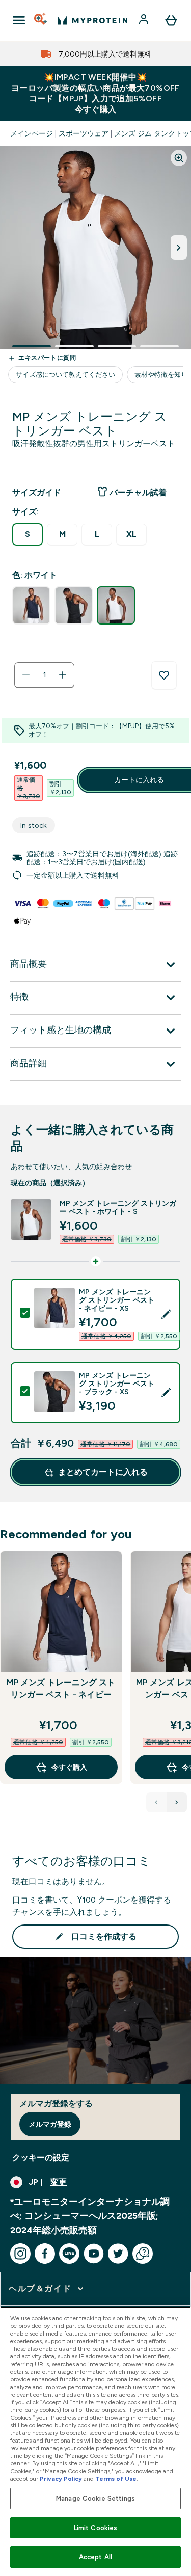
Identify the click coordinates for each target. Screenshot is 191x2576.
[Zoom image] (179, 158)
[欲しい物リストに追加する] (164, 675)
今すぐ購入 (69, 1767)
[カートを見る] (171, 20)
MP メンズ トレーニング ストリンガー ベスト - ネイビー (61, 1688)
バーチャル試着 (138, 492)
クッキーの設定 (41, 2158)
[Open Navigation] (19, 20)
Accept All (95, 2557)
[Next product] (177, 1802)
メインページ (32, 133)
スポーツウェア (84, 133)
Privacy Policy (61, 2479)
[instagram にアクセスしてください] (20, 2254)
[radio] (28, 534)
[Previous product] (156, 1802)
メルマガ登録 (50, 2124)
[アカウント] (145, 20)
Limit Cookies (96, 2528)
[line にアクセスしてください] (69, 2254)
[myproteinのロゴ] (92, 20)
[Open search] (41, 20)
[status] (44, 675)
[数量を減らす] (26, 675)
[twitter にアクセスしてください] (118, 2254)
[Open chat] (143, 2254)
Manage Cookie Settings (95, 2498)
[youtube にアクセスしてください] (94, 2254)
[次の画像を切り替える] (179, 248)
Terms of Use (116, 2479)
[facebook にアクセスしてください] (45, 2254)
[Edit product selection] (166, 1314)
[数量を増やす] (63, 675)
